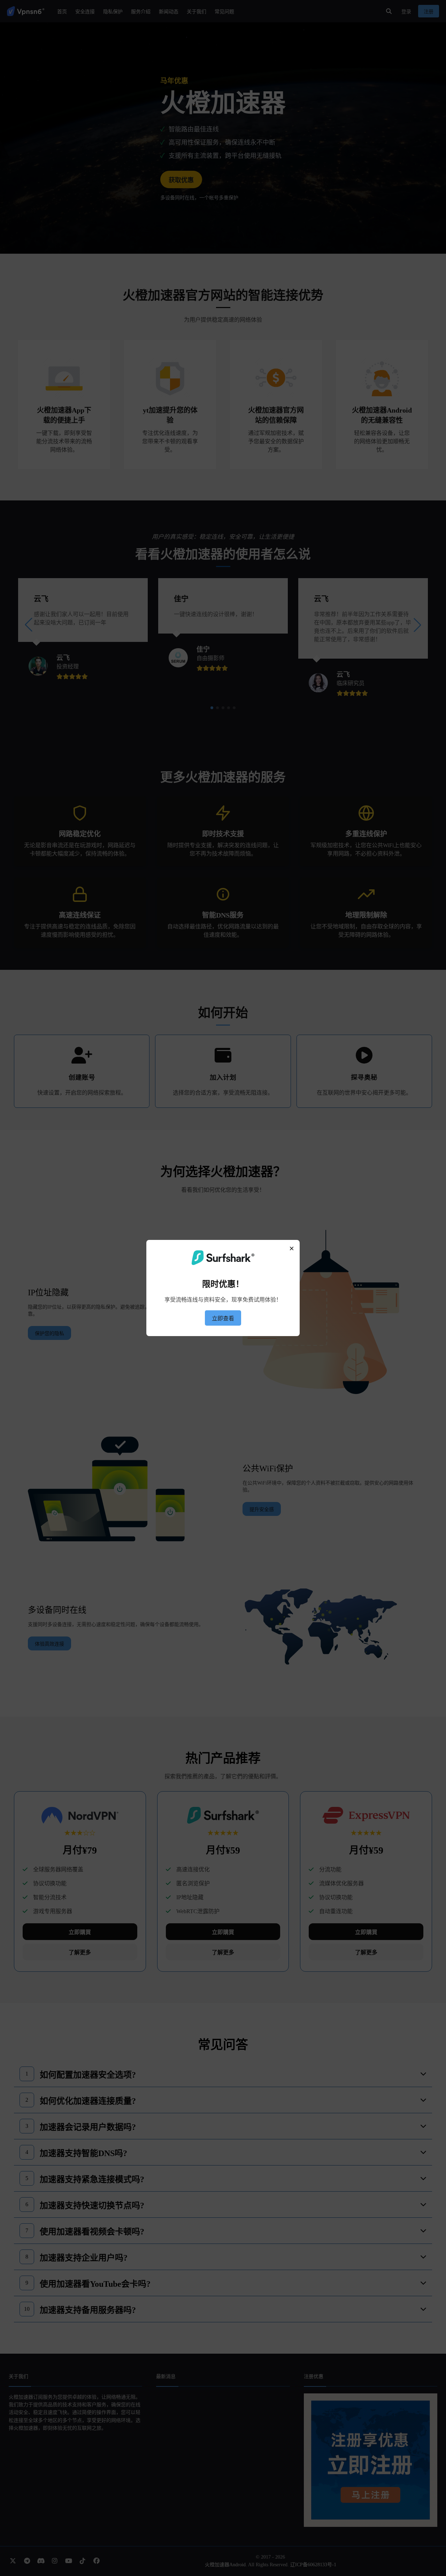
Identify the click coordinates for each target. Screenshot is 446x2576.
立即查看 (223, 1318)
